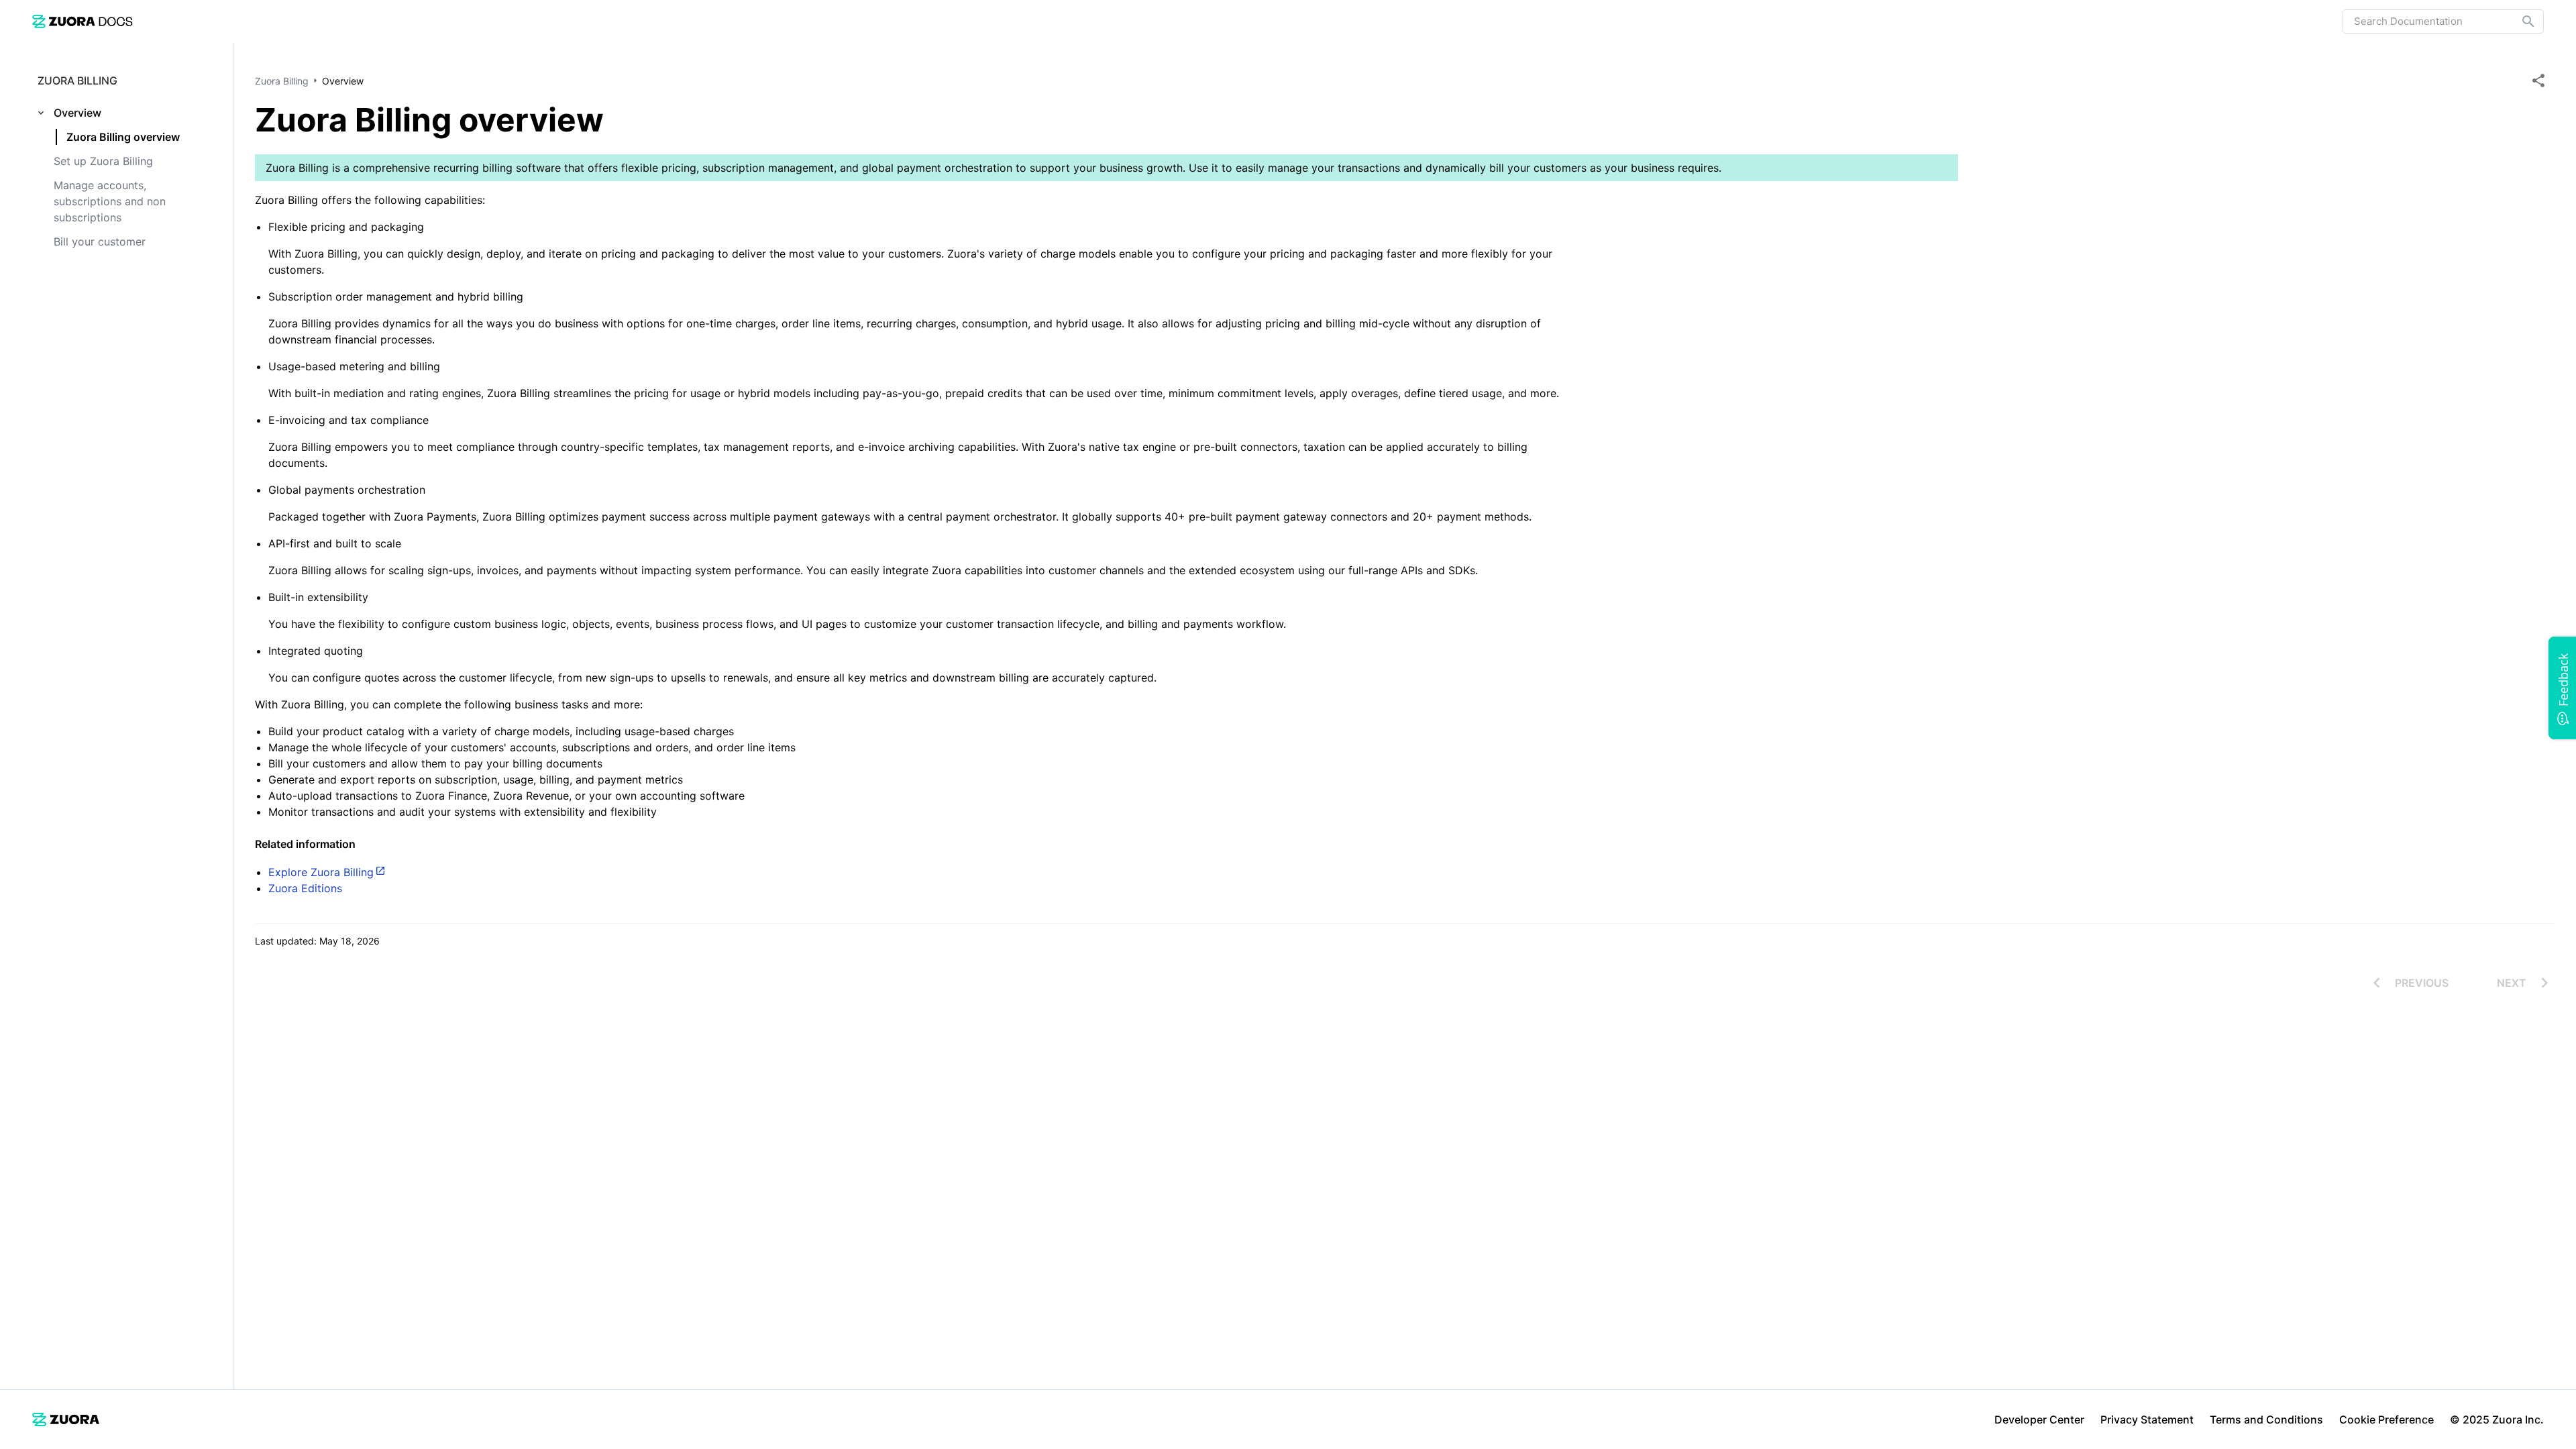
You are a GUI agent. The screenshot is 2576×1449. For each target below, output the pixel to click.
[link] (83, 21)
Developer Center (2039, 1419)
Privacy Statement (2147, 1419)
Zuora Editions (305, 888)
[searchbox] (2519, 21)
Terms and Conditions (2266, 1419)
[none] (2538, 80)
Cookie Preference (2386, 1419)
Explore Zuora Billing (321, 872)
